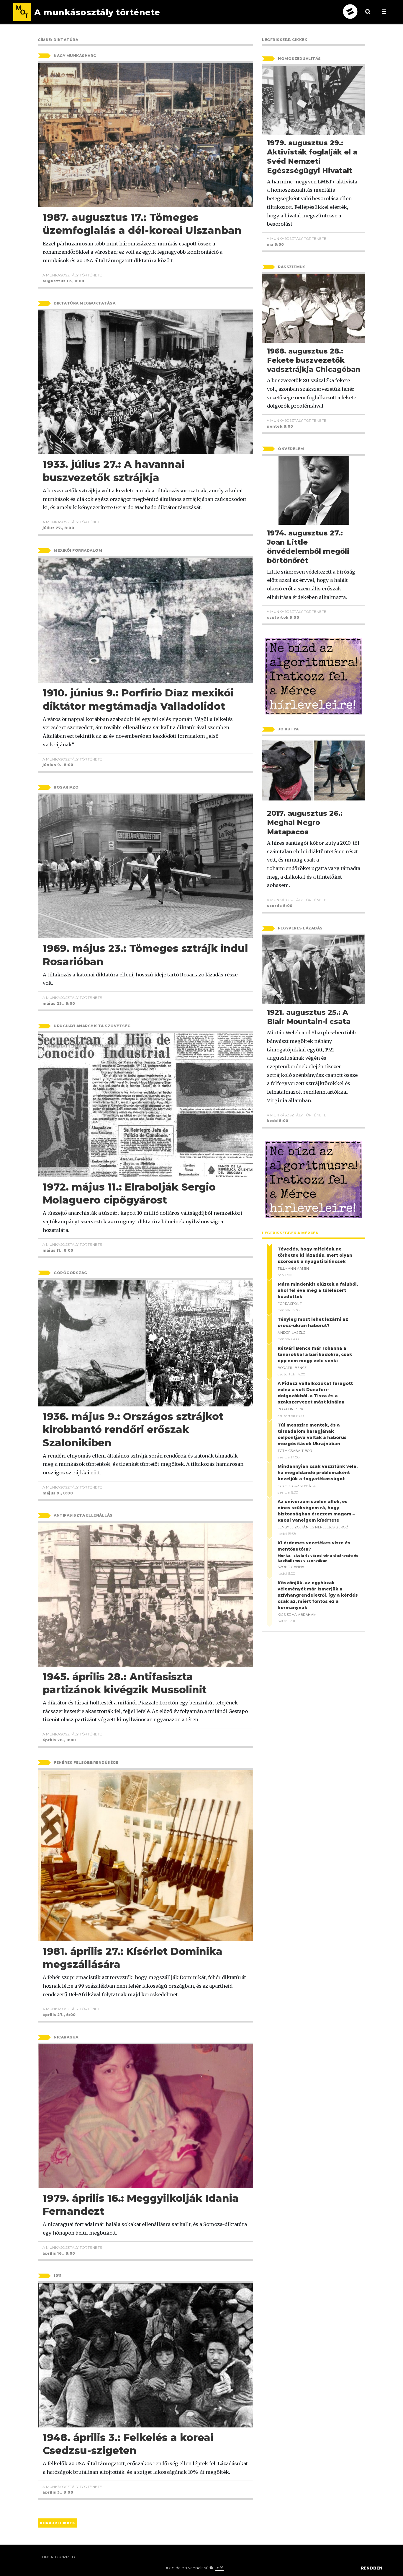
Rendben (372, 2568)
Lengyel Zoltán (293, 1527)
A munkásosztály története (72, 275)
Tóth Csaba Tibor (295, 1451)
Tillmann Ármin (293, 1269)
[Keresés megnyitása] (368, 16)
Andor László (291, 1333)
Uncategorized (59, 2557)
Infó (219, 2568)
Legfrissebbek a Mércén (290, 1233)
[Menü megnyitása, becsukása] (384, 12)
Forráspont (290, 1304)
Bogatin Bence (292, 1368)
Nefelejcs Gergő (332, 1527)
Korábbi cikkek (57, 2523)
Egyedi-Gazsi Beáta (297, 1486)
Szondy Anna (291, 1567)
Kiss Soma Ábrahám (297, 1615)
